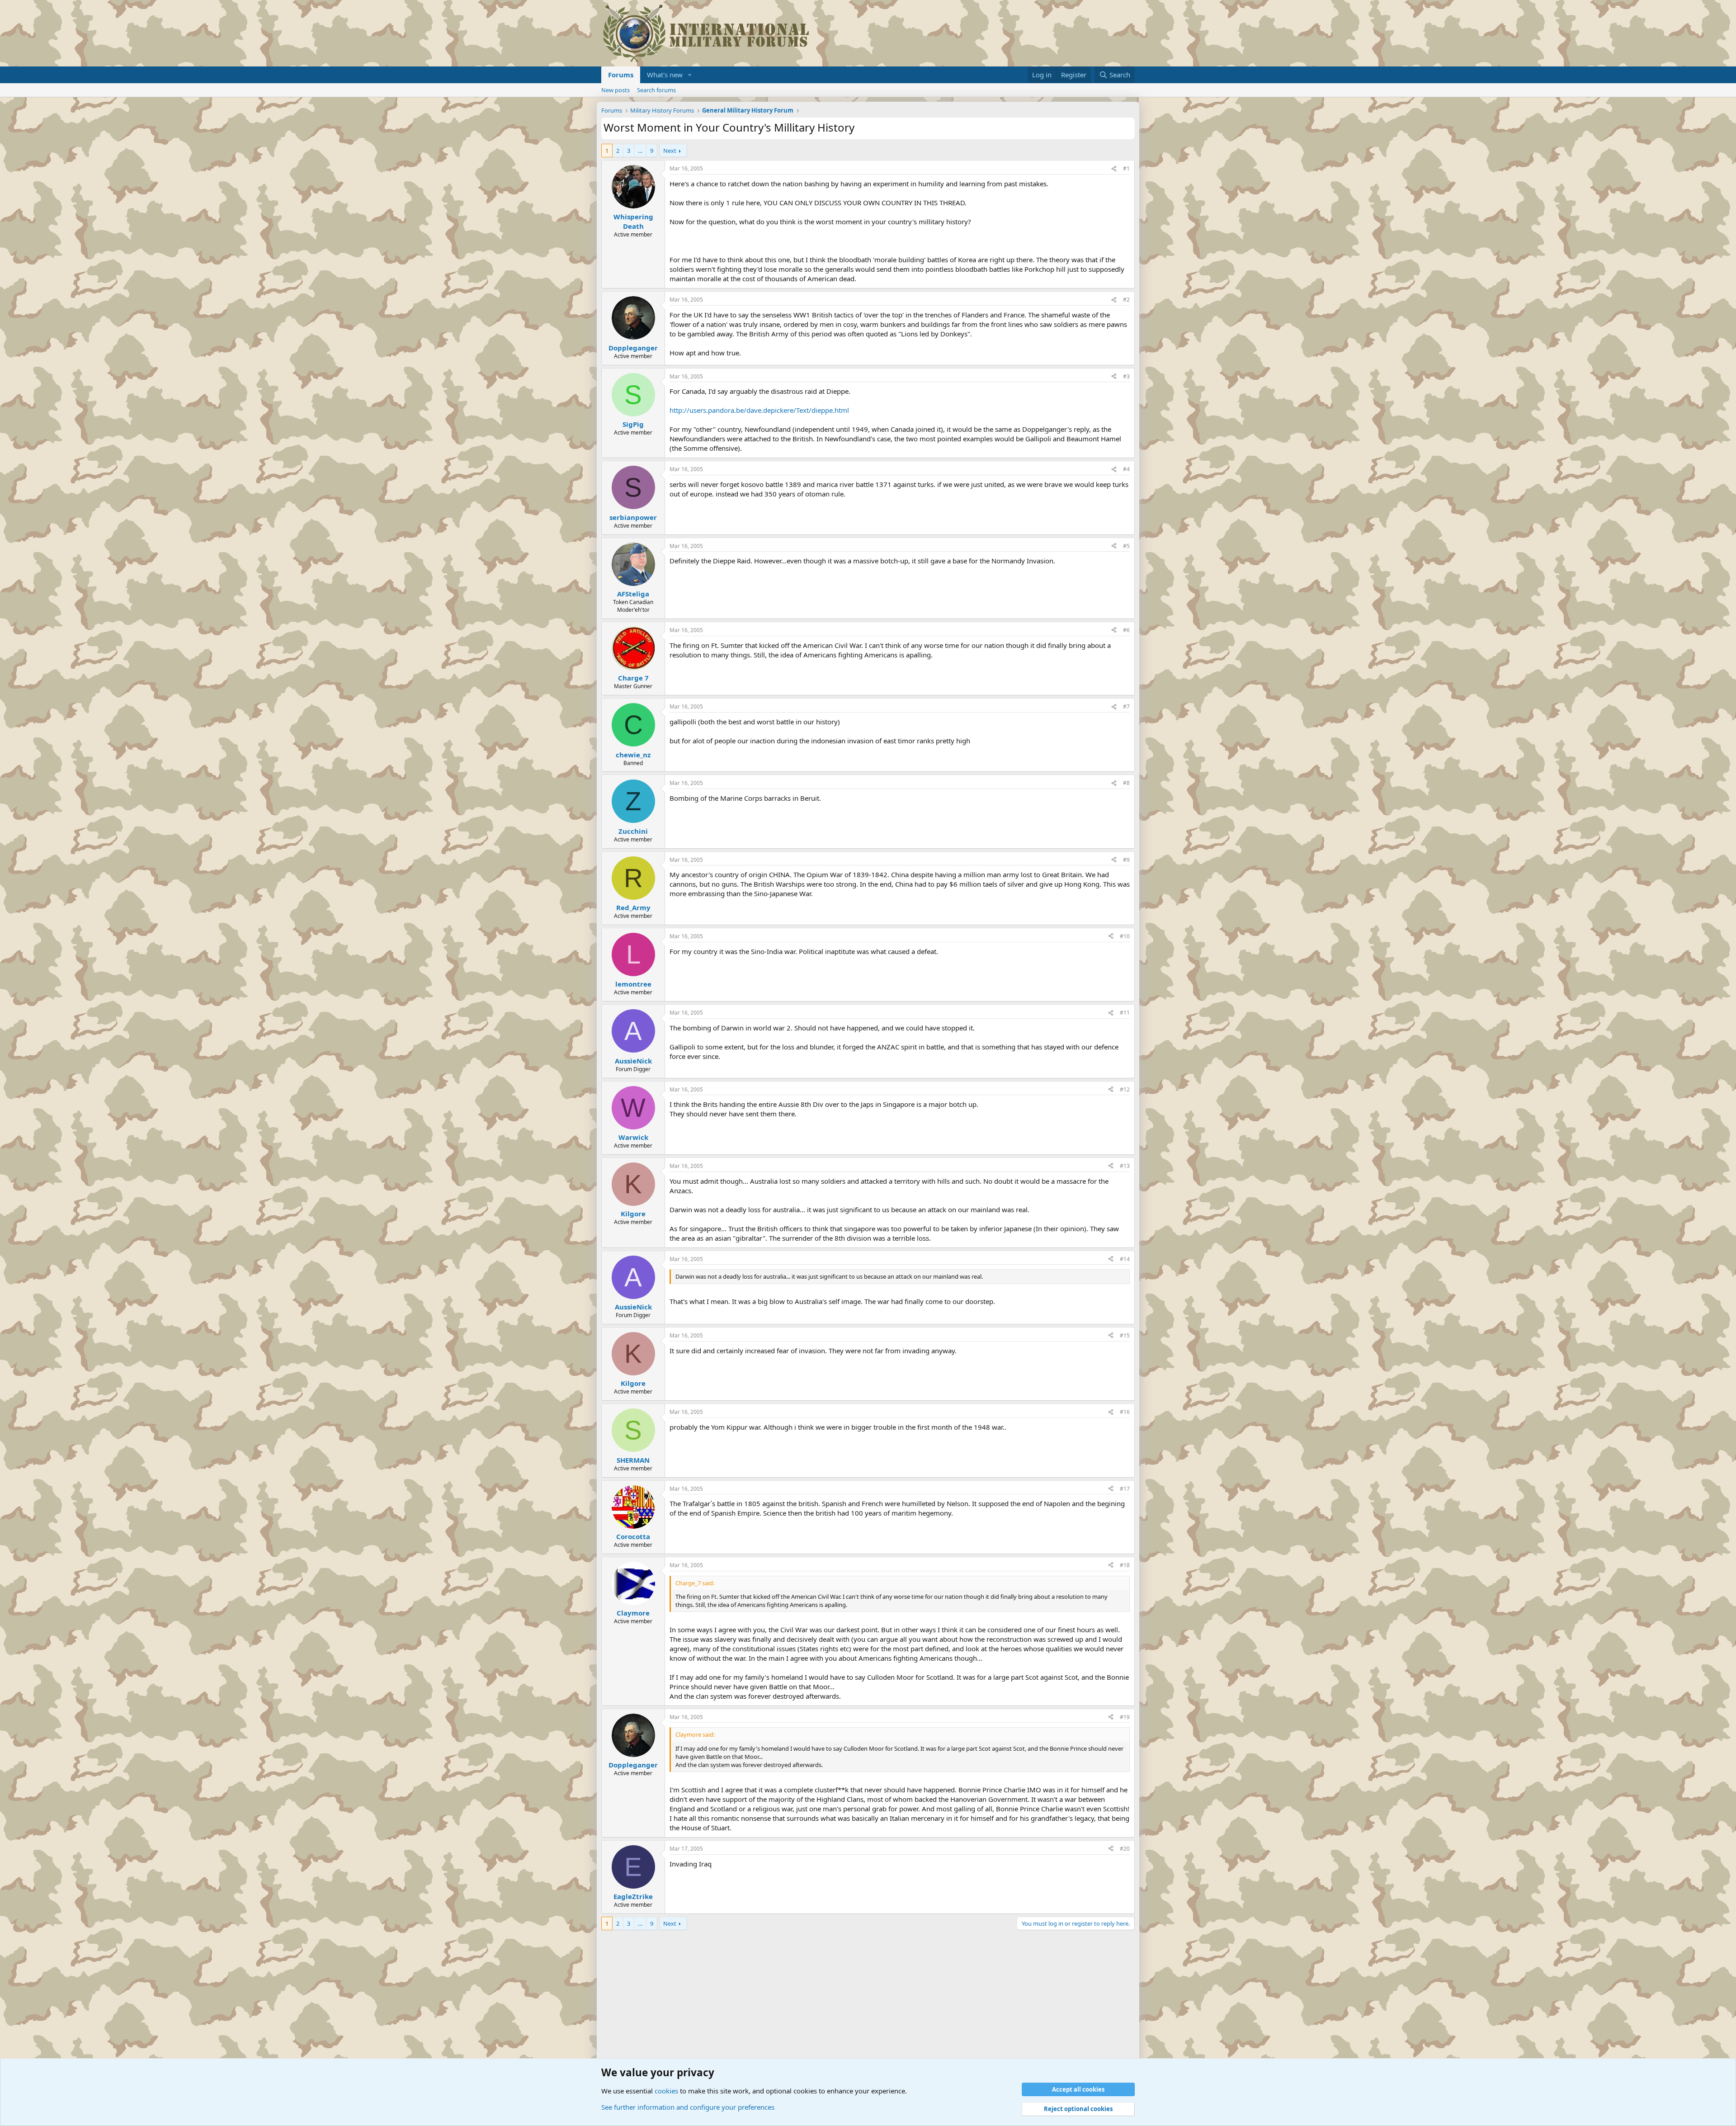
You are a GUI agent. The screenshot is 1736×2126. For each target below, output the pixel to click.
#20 (1125, 1849)
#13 (1125, 1166)
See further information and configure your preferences (688, 2107)
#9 (1126, 860)
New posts (616, 90)
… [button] (640, 151)
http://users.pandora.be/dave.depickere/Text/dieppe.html (759, 410)
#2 (1126, 300)
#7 (1126, 706)
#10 (1125, 936)
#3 (1126, 376)
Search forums (656, 90)
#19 (1125, 1717)
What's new (665, 75)
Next (670, 151)
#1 (1126, 168)
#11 (1125, 1013)
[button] (690, 75)
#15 (1125, 1335)
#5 (1126, 546)
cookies (666, 2091)
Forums (621, 75)
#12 (1125, 1089)
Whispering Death (633, 221)
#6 (1126, 630)
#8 (1126, 783)
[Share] (1114, 169)
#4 (1126, 469)
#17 (1125, 1489)
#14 (1125, 1259)
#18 (1125, 1565)
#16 (1125, 1412)
